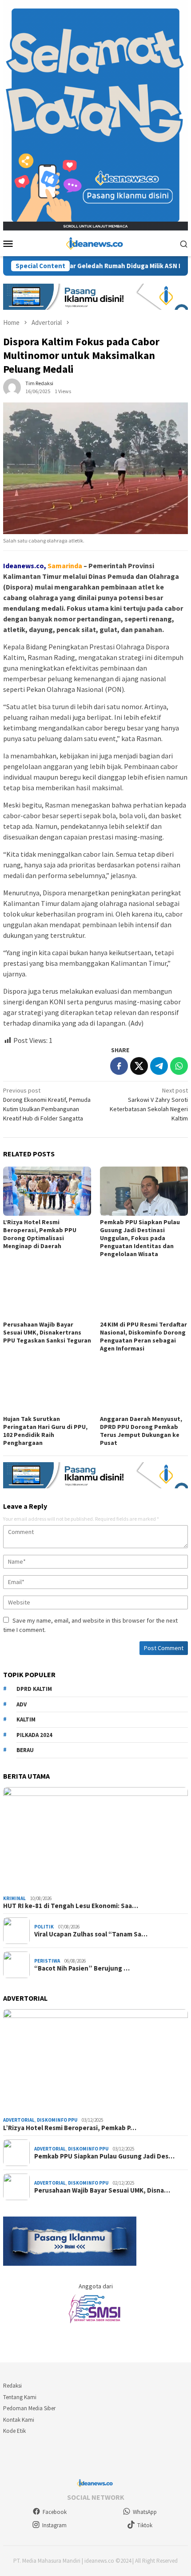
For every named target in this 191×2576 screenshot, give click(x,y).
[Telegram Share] (159, 1066)
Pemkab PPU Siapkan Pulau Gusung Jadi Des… (104, 2156)
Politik (44, 1927)
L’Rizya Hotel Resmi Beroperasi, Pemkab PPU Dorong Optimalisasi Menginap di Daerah (40, 1234)
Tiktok (145, 2525)
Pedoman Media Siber (29, 2408)
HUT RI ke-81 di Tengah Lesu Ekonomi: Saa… (71, 1906)
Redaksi (12, 2386)
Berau (25, 1750)
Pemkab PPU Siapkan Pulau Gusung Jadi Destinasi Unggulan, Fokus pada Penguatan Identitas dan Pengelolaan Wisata (140, 1238)
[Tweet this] (139, 1066)
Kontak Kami (19, 2420)
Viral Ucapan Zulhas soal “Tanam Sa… (91, 1934)
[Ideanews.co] (95, 242)
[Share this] (119, 1066)
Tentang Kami (20, 2397)
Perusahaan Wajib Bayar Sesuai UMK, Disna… (102, 2190)
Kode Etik (14, 2431)
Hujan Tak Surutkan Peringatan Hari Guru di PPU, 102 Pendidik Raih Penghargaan (45, 1431)
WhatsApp (145, 2512)
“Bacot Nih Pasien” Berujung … (82, 1968)
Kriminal (14, 1898)
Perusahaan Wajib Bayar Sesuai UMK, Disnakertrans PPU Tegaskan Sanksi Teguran (47, 1332)
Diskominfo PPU (57, 2120)
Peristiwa (47, 1961)
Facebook (55, 2512)
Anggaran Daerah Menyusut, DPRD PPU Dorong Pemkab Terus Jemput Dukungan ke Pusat (141, 1431)
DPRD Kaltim (34, 1689)
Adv (22, 1704)
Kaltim (26, 1719)
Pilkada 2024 (34, 1735)
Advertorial (19, 2120)
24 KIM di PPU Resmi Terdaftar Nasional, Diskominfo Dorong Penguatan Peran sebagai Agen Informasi (143, 1336)
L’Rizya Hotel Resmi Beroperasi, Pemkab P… (70, 2128)
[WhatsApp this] (179, 1066)
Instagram (54, 2525)
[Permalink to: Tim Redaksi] (12, 386)
